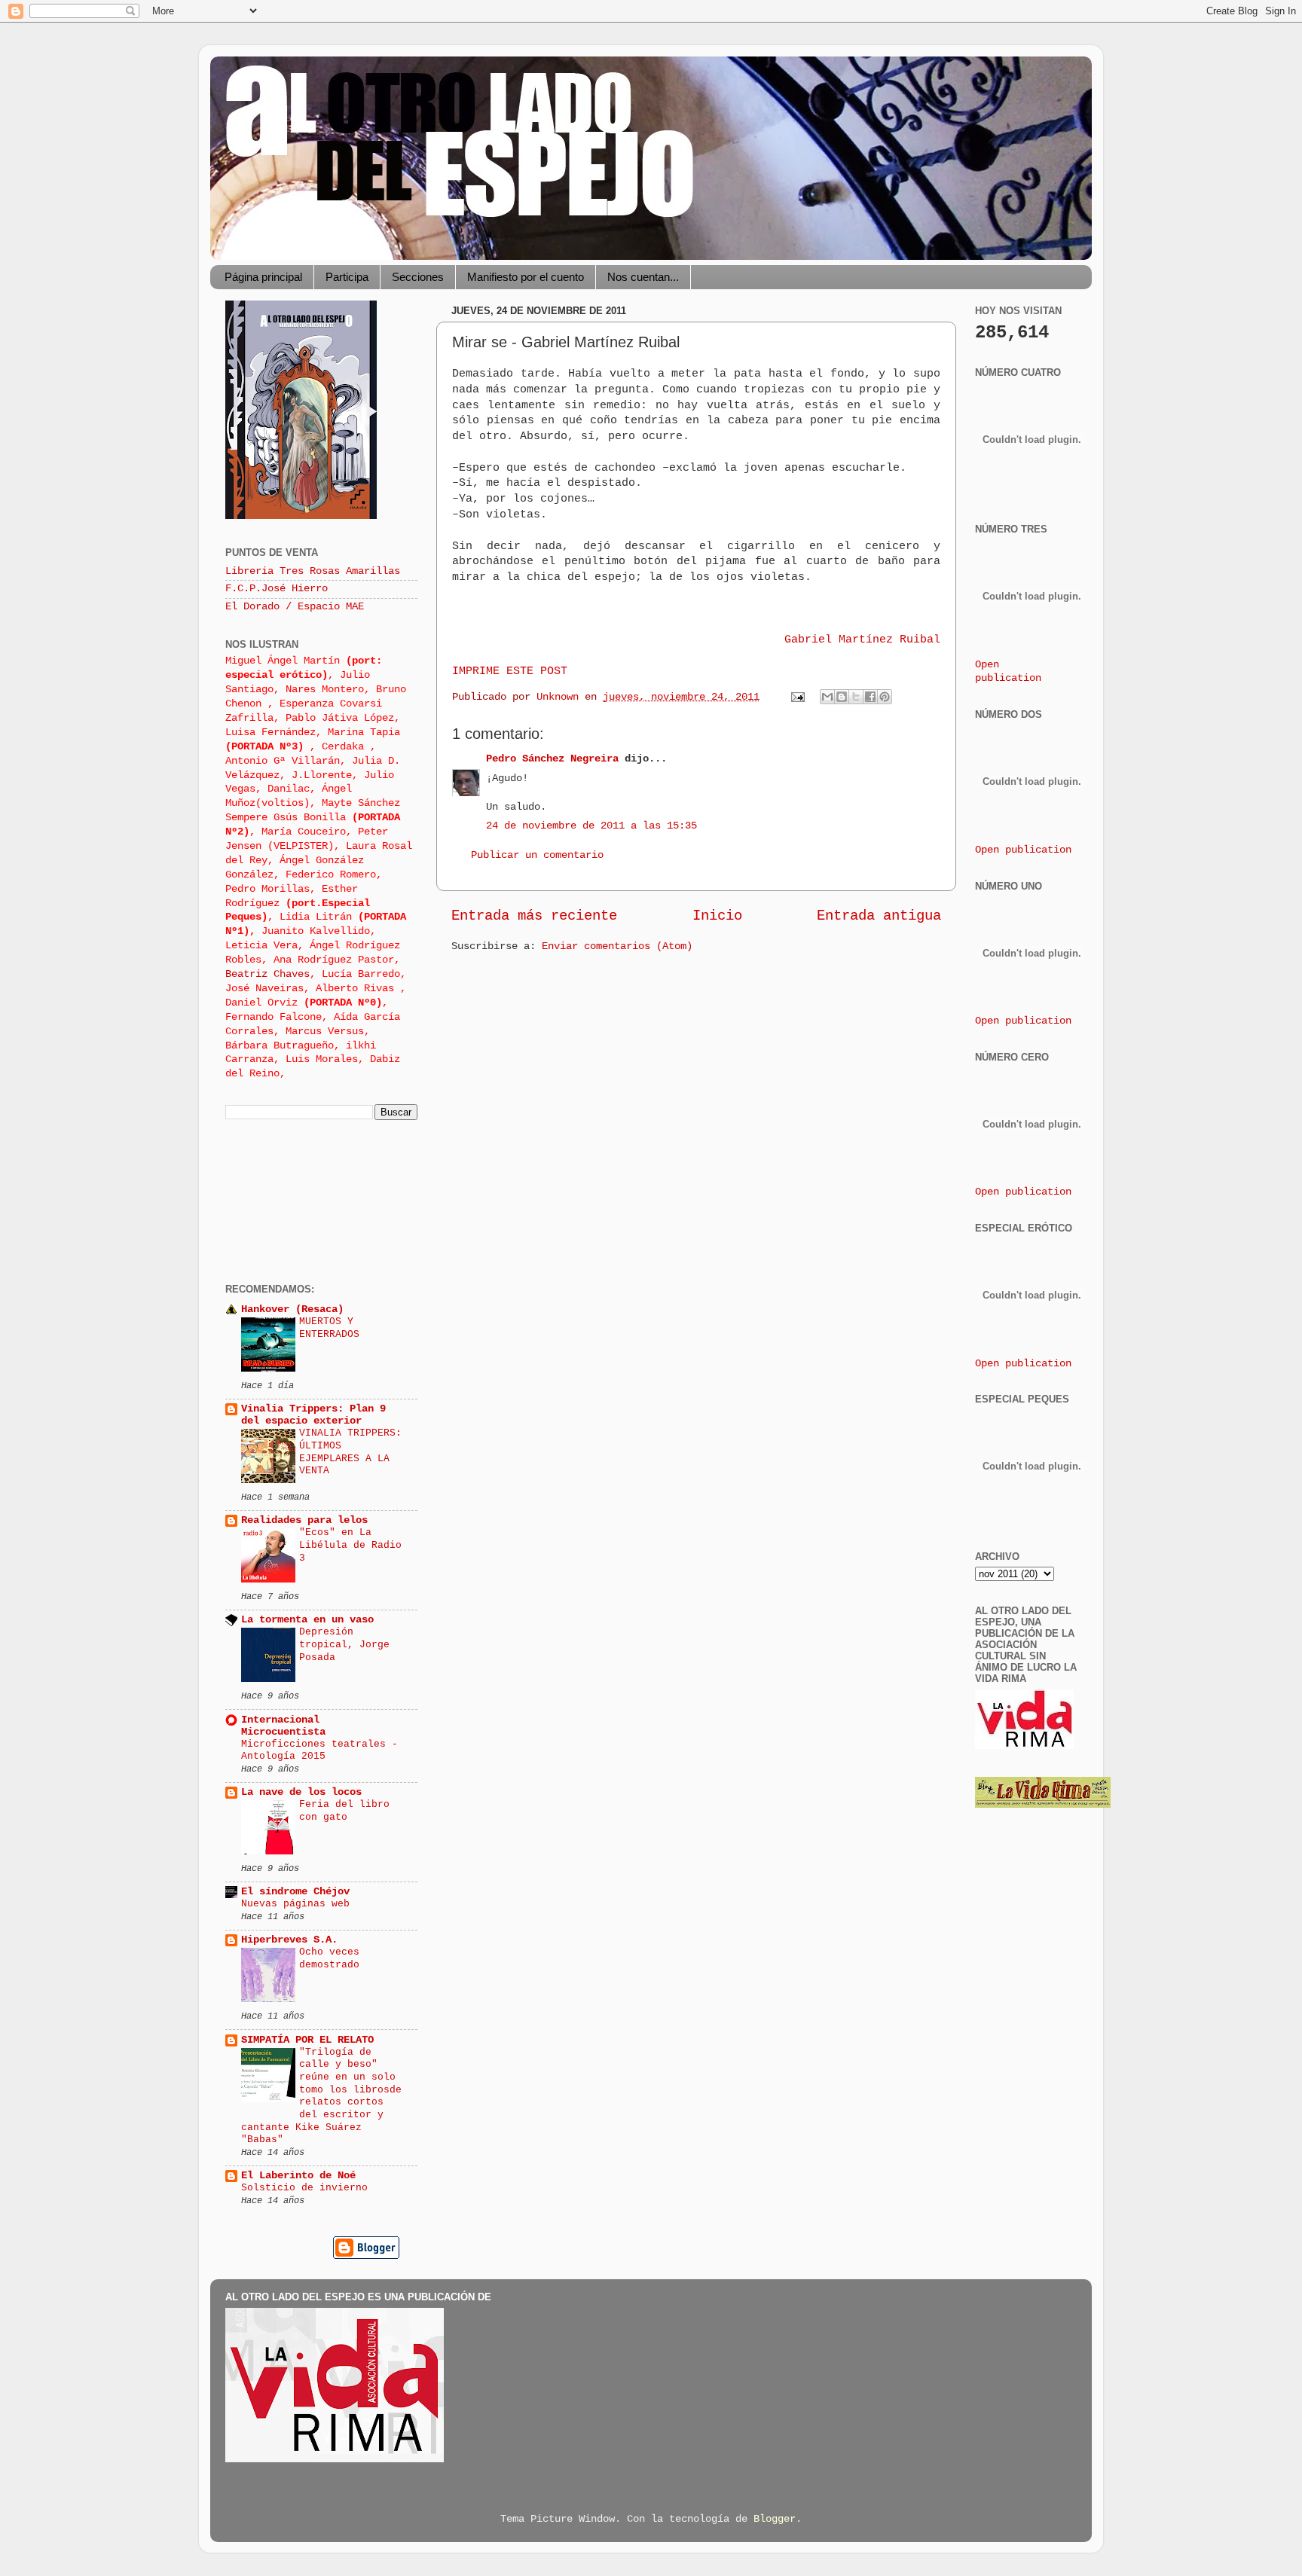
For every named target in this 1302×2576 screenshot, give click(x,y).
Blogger (775, 2519)
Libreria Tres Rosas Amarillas (313, 571)
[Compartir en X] (856, 697)
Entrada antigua (879, 916)
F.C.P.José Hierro (277, 589)
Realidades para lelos (304, 1520)
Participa (347, 277)
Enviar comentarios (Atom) (617, 946)
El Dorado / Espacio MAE (295, 607)
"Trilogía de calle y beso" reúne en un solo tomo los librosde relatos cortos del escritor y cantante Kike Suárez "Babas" (321, 2096)
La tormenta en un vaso (307, 1620)
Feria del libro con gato (344, 1811)
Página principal (263, 277)
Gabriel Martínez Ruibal (862, 639)
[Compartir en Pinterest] (885, 697)
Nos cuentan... (643, 277)
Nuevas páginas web (295, 1904)
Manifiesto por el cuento (526, 277)
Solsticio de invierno (304, 2188)
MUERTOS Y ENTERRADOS (329, 1328)
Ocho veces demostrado (329, 1958)
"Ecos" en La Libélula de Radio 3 (350, 1545)
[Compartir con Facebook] (870, 697)
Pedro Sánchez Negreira (552, 759)
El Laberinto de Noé (298, 2176)
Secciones (418, 277)
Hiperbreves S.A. (289, 1940)
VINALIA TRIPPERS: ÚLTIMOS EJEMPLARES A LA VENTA (350, 1452)
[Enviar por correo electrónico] (827, 697)
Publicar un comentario (537, 855)
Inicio (717, 916)
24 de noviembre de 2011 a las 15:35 (591, 826)
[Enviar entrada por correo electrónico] (798, 697)
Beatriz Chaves (267, 974)
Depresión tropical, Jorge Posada (344, 1644)
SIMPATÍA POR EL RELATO (307, 2040)
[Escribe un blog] (842, 697)
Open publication (1023, 850)
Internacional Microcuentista (283, 1726)
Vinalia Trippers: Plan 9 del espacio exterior (313, 1415)
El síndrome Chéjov (295, 1892)
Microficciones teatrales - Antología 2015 (319, 1750)
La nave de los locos (301, 1792)
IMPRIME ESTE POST (510, 671)
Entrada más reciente (534, 916)
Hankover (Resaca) (292, 1309)
